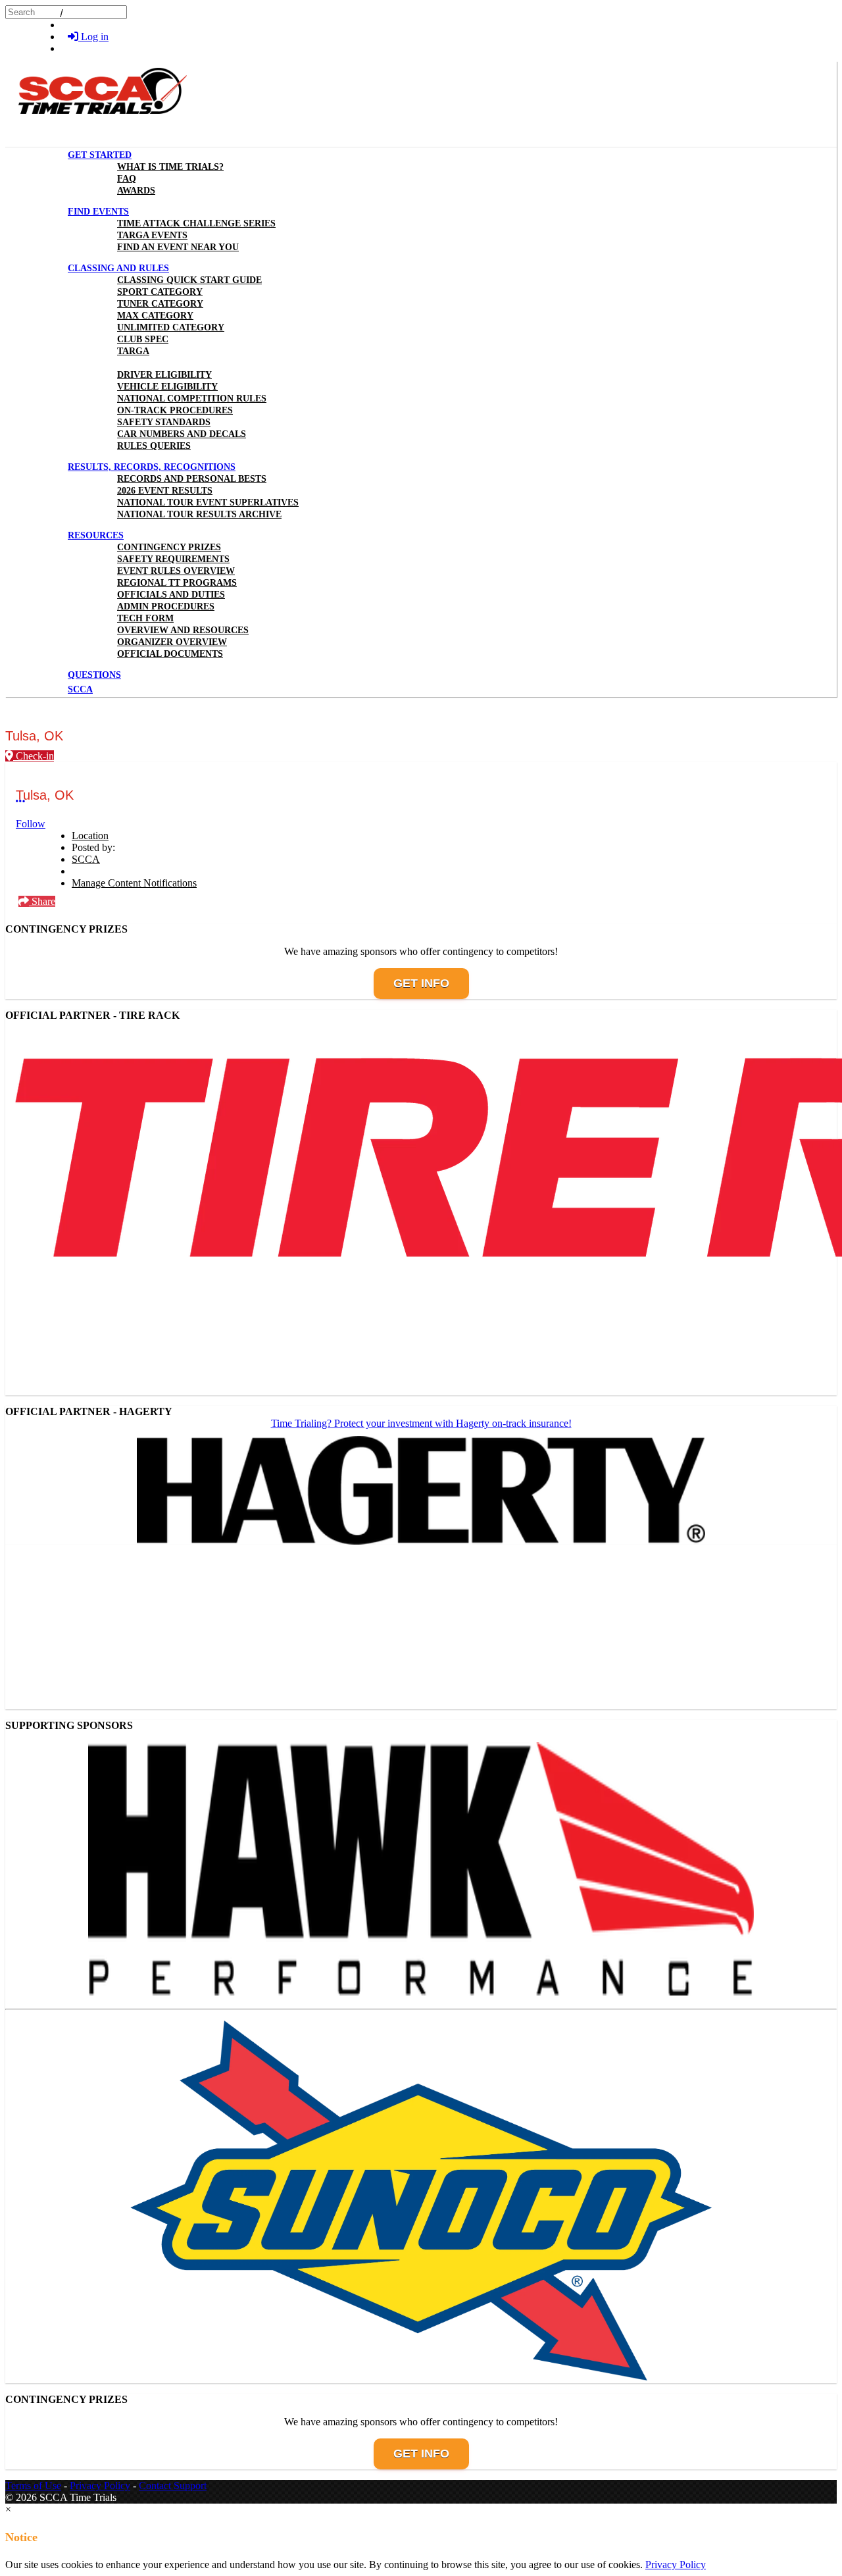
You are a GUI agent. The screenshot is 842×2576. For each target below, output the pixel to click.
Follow (31, 824)
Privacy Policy (100, 2486)
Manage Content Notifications (134, 883)
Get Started (100, 155)
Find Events (98, 212)
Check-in (34, 756)
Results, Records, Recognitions (152, 467)
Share (42, 901)
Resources (96, 535)
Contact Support (173, 2486)
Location (90, 836)
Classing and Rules (118, 268)
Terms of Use (33, 2486)
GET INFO (421, 983)
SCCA (86, 859)
